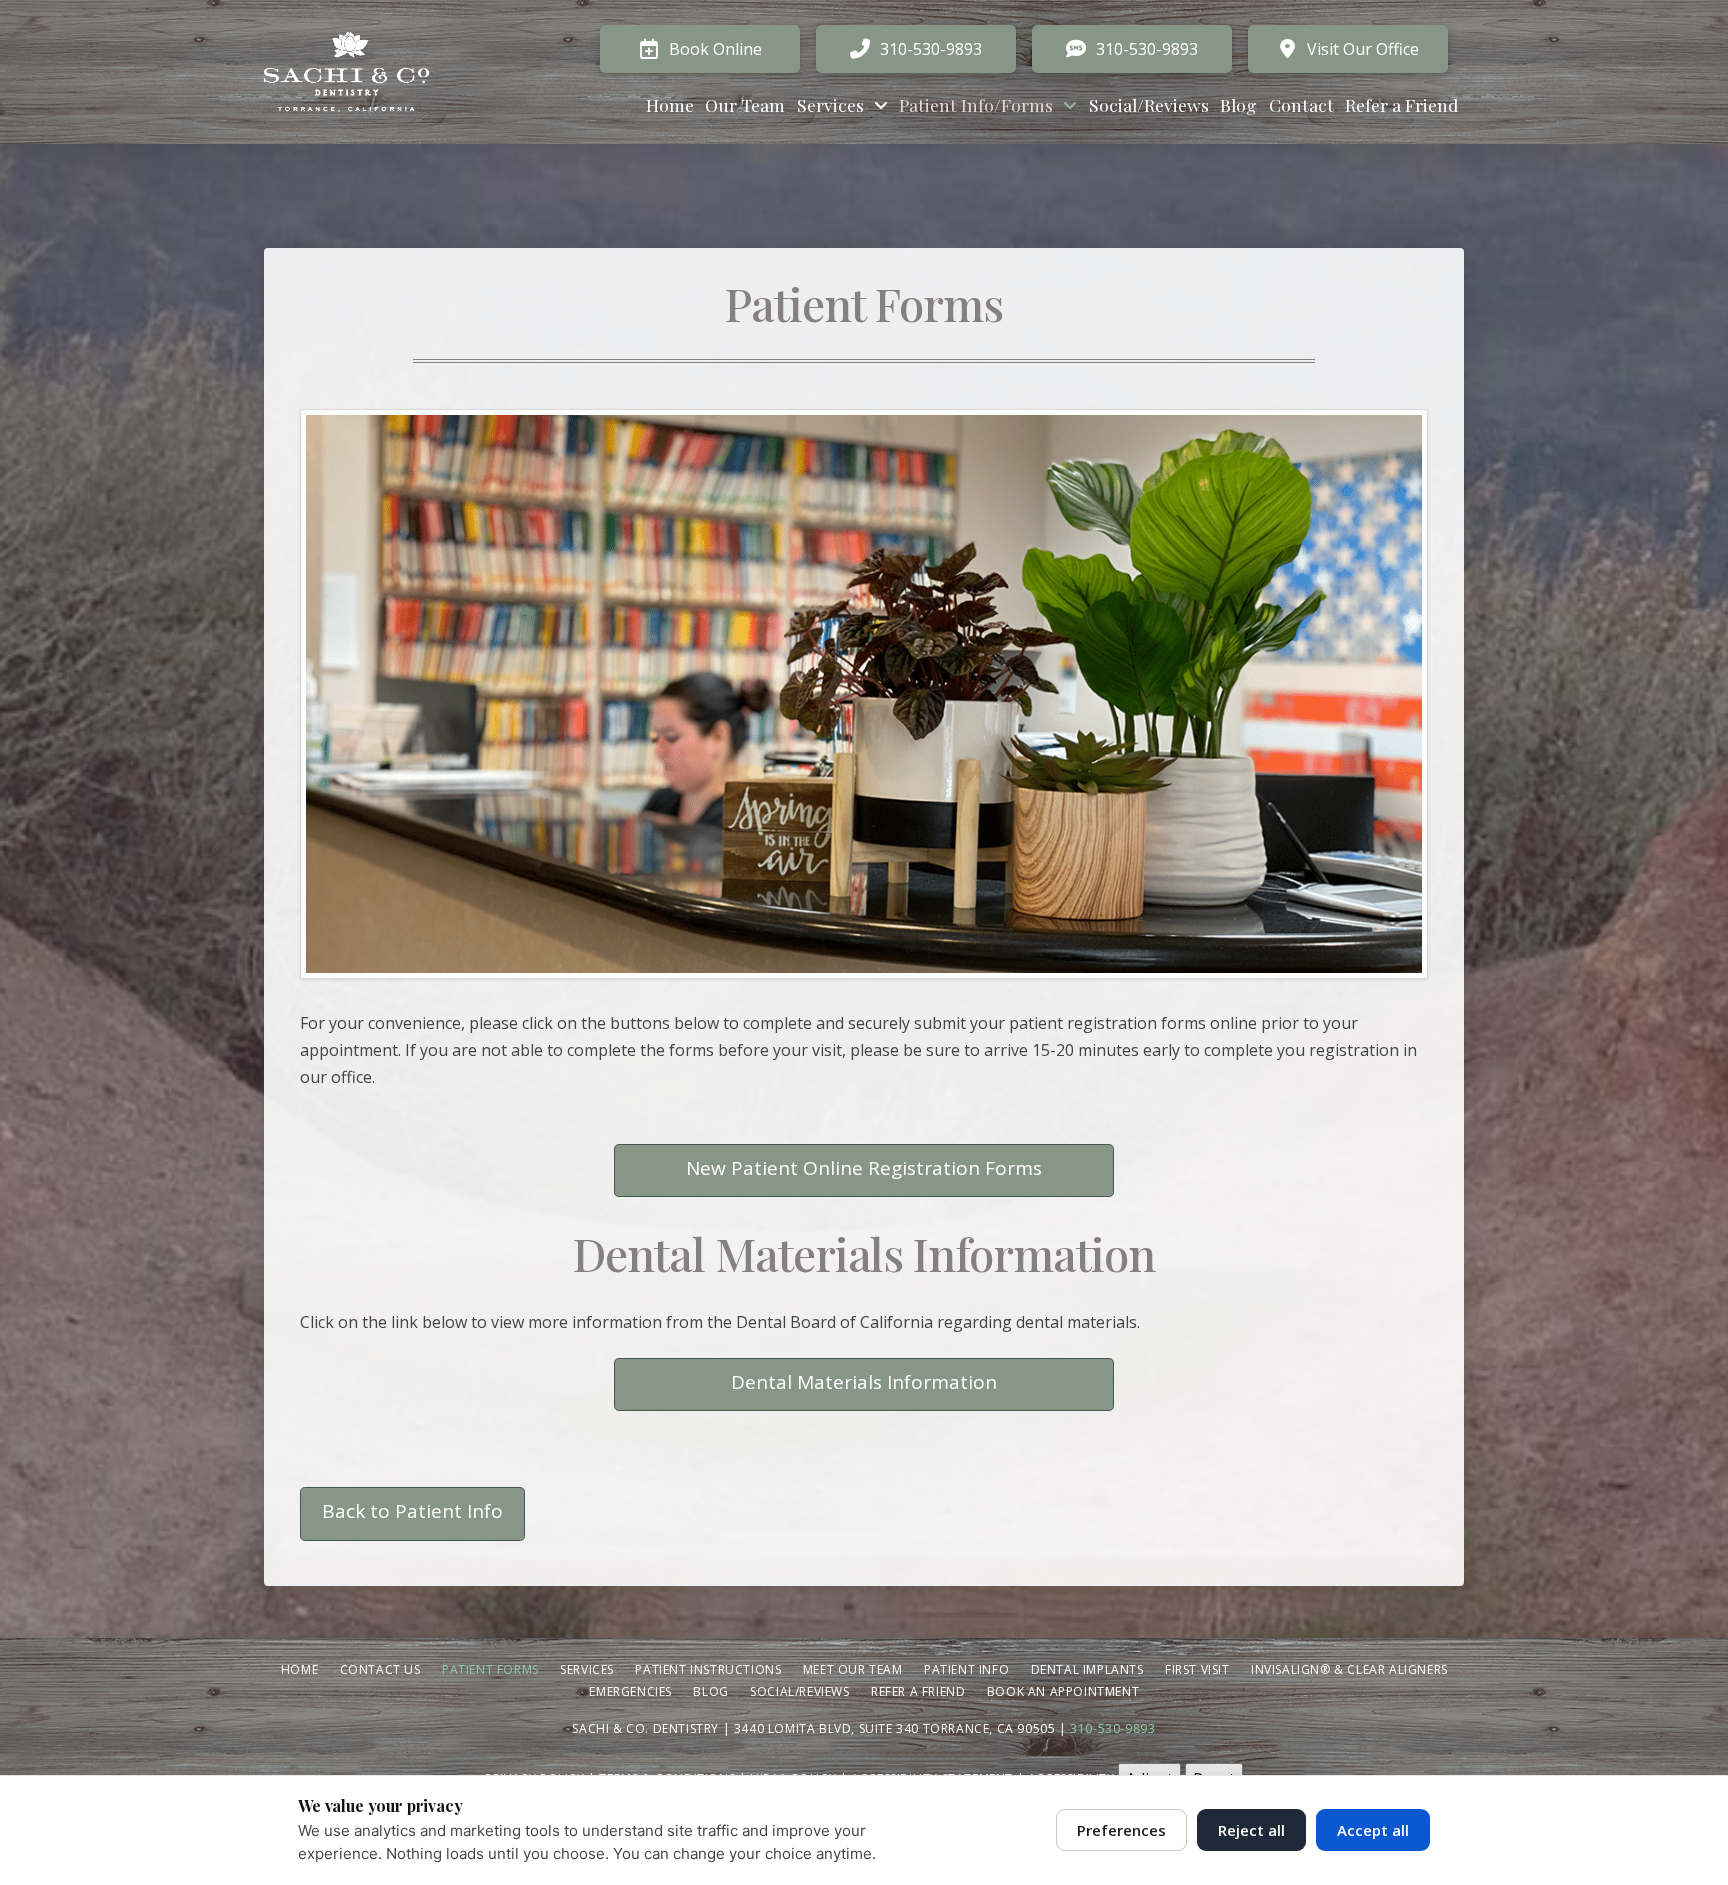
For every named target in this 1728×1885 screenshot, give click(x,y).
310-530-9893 (1112, 1728)
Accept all (1373, 1830)
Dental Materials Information (864, 1382)
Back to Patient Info (412, 1511)
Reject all (1251, 1830)
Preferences (1121, 1830)
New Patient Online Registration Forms (864, 1168)
